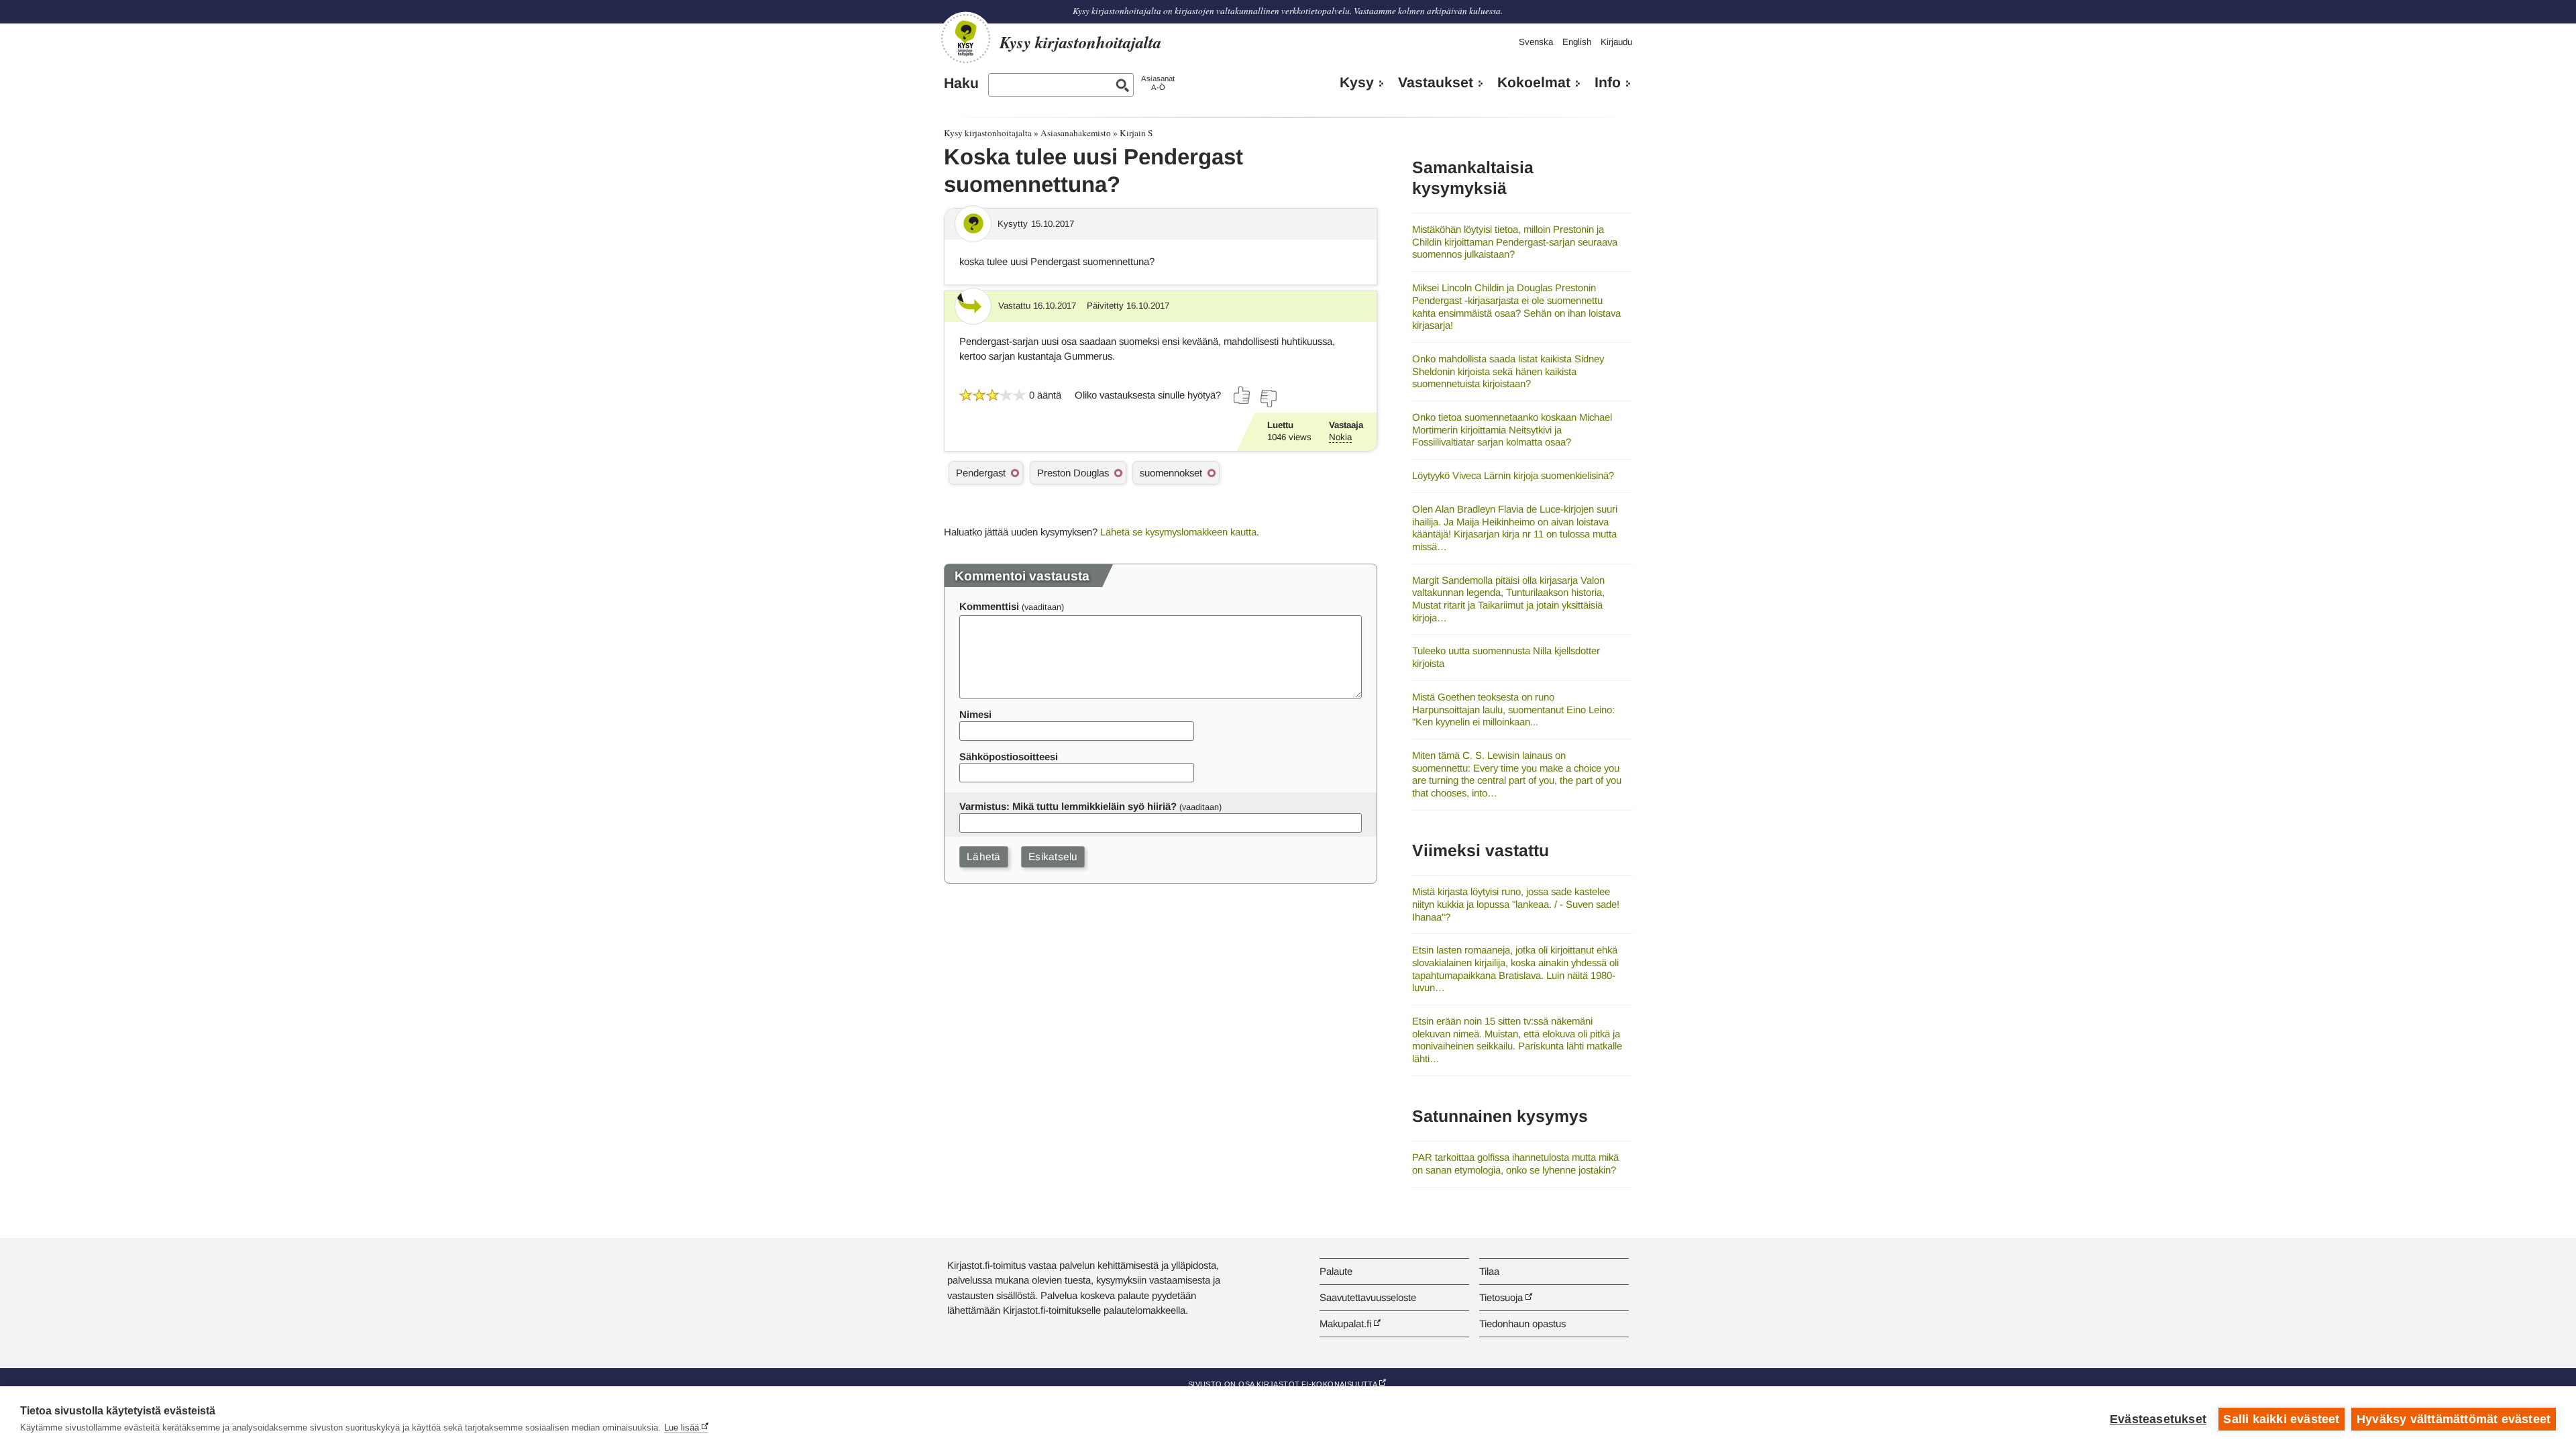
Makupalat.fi (1345, 1324)
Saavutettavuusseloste (1368, 1297)
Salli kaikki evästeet (2281, 1419)
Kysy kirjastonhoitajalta (988, 133)
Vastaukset (1436, 83)
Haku (961, 83)
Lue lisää (682, 1428)
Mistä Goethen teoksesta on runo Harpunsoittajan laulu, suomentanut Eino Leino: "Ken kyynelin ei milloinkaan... (1513, 709)
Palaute (1336, 1271)
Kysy (1357, 83)
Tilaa (1489, 1271)
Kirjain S (1136, 133)
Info (1608, 83)
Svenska (1536, 42)
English (1577, 42)
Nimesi (975, 714)
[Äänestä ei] (1268, 399)
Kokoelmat (1534, 83)
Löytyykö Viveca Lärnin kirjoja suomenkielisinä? (1513, 475)
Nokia (1340, 437)
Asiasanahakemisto (1076, 133)
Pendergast (981, 473)
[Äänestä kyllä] (1242, 395)
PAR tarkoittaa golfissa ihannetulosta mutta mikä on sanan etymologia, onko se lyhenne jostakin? (1515, 1163)
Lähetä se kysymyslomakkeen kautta (1178, 532)
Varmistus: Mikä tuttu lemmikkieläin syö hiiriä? (1068, 806)
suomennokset (1171, 473)
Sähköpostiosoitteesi (1009, 757)
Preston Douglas (1073, 473)
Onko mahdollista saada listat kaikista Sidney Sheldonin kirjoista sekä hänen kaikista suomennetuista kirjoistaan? (1508, 371)
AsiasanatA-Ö (1158, 83)
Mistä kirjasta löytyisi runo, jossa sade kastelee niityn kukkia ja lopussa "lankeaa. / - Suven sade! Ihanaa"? (1516, 904)
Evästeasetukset (2158, 1419)
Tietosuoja (1501, 1297)
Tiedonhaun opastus (1522, 1324)
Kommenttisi (989, 606)
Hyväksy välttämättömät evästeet (2454, 1419)
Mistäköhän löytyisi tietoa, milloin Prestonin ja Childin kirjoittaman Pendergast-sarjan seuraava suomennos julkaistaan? (1515, 242)
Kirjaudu (1616, 42)
